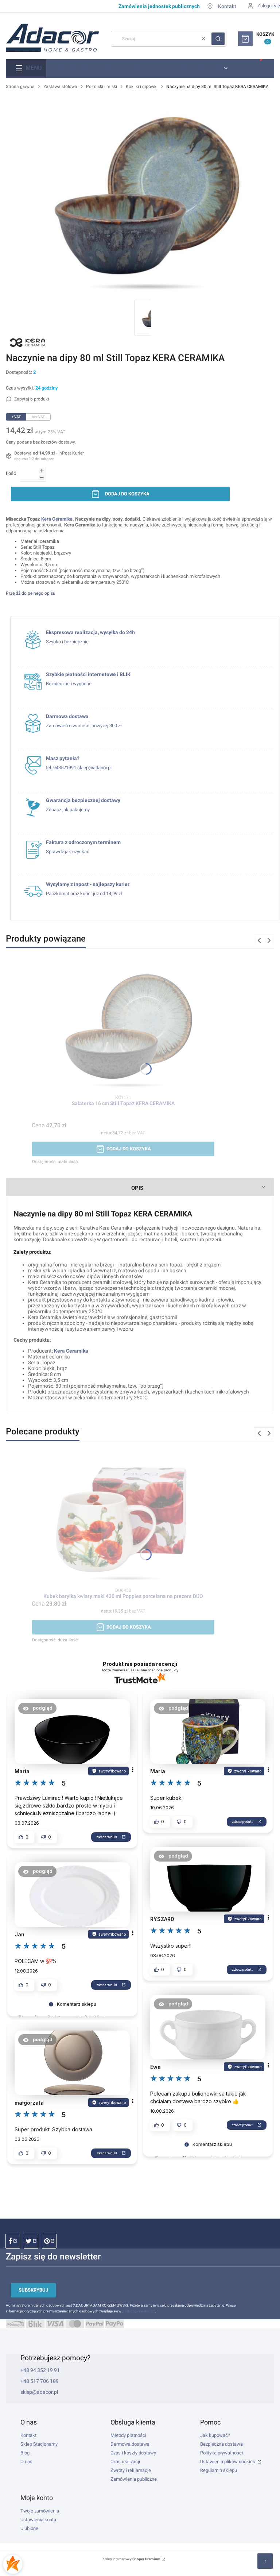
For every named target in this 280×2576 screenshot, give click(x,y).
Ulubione (29, 2528)
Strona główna (20, 87)
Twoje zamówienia (40, 2511)
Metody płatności (128, 2435)
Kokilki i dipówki (142, 87)
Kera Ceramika (71, 1351)
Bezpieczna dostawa (221, 2444)
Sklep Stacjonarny (39, 2444)
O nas (26, 2462)
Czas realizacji (125, 2462)
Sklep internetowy (132, 2559)
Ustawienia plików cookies (228, 2462)
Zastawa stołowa (60, 87)
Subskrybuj (33, 2290)
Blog (25, 2453)
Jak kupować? (215, 2435)
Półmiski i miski (102, 87)
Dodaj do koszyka (127, 494)
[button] (218, 39)
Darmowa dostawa (130, 2444)
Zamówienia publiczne (134, 2479)
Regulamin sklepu (219, 2470)
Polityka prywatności (221, 2453)
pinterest (49, 2241)
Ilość (11, 473)
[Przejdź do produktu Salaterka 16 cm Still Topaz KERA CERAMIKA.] (123, 1026)
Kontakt (227, 6)
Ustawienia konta (38, 2520)
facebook (13, 2241)
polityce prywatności (139, 2311)
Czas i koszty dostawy (133, 2453)
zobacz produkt (107, 1837)
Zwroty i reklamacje (131, 2470)
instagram (31, 2241)
